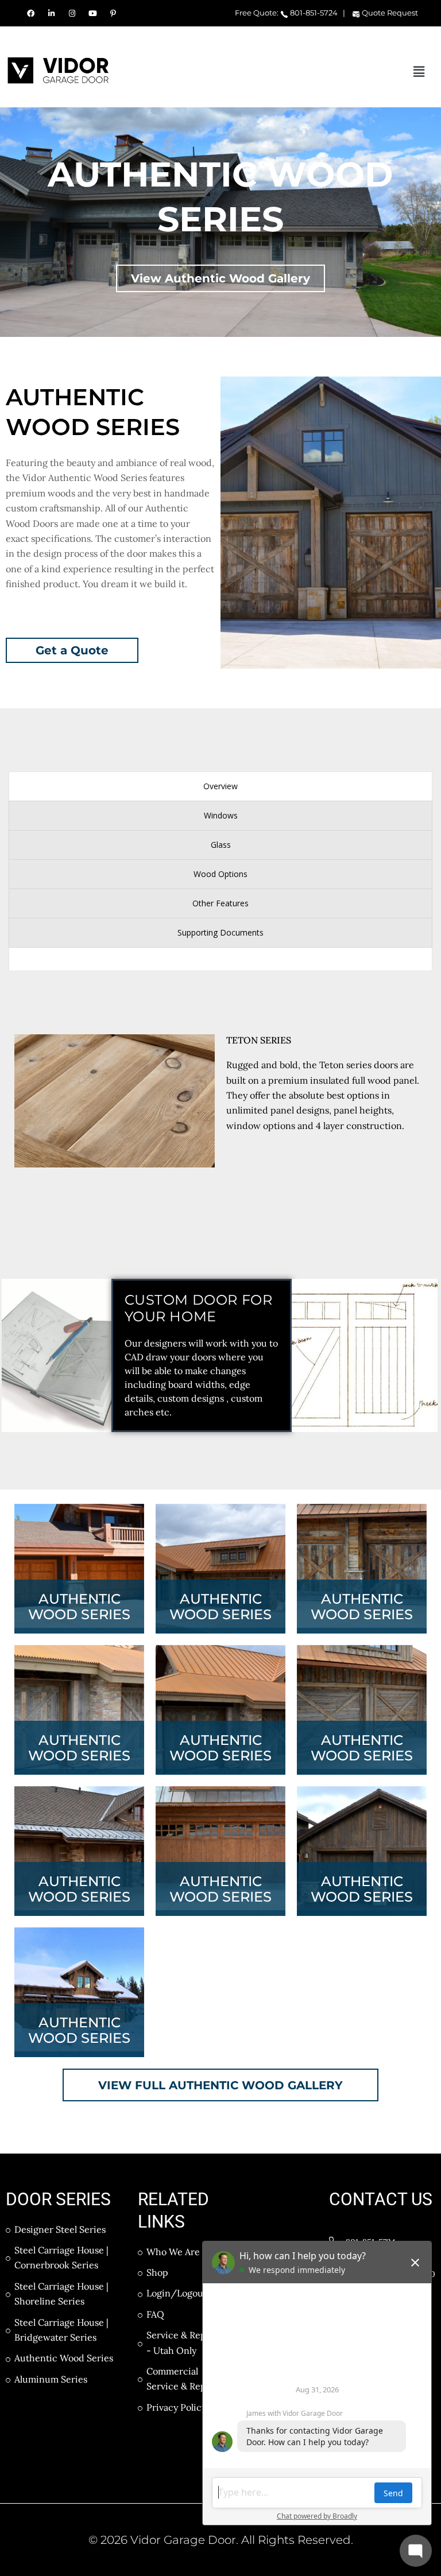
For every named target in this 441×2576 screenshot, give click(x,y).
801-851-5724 (313, 13)
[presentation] (220, 786)
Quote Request (389, 13)
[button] (419, 71)
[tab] (220, 786)
